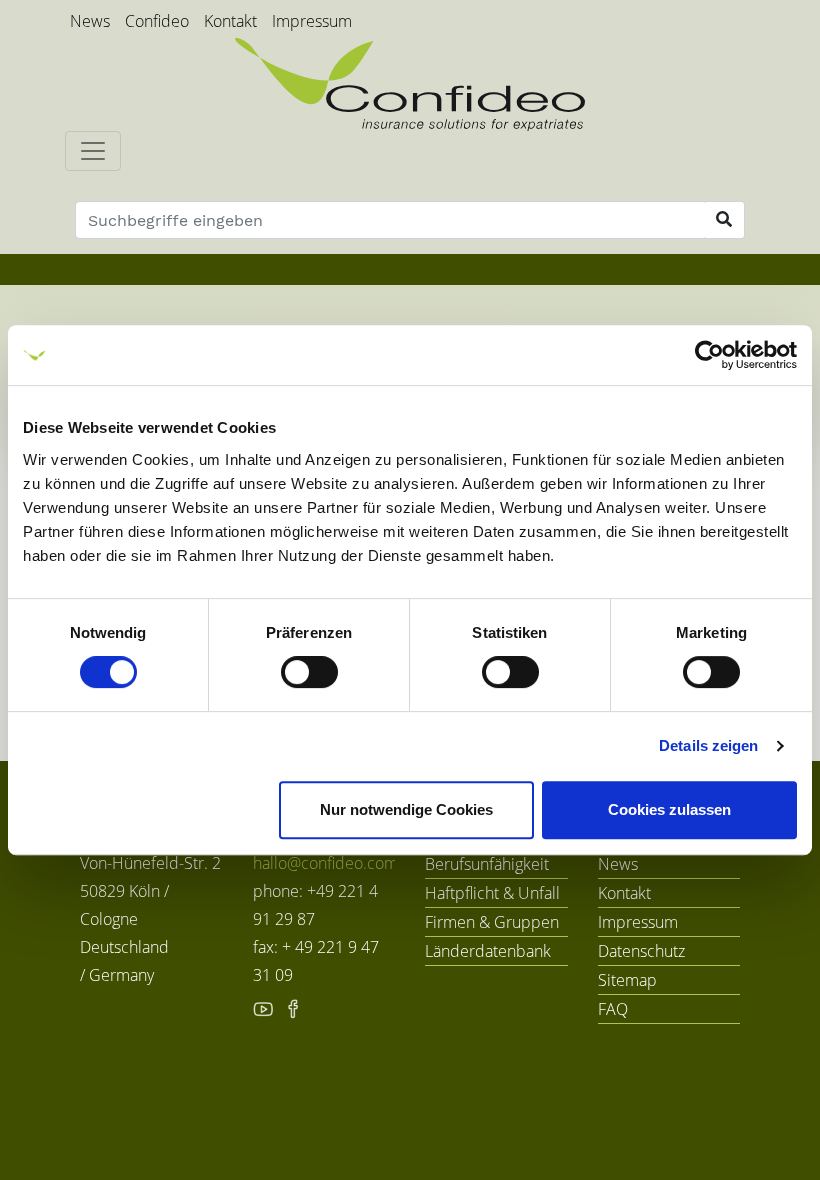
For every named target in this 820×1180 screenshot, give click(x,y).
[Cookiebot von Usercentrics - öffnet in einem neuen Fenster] (709, 355)
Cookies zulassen (669, 809)
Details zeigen (708, 745)
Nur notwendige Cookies (406, 809)
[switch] (309, 672)
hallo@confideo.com (325, 863)
